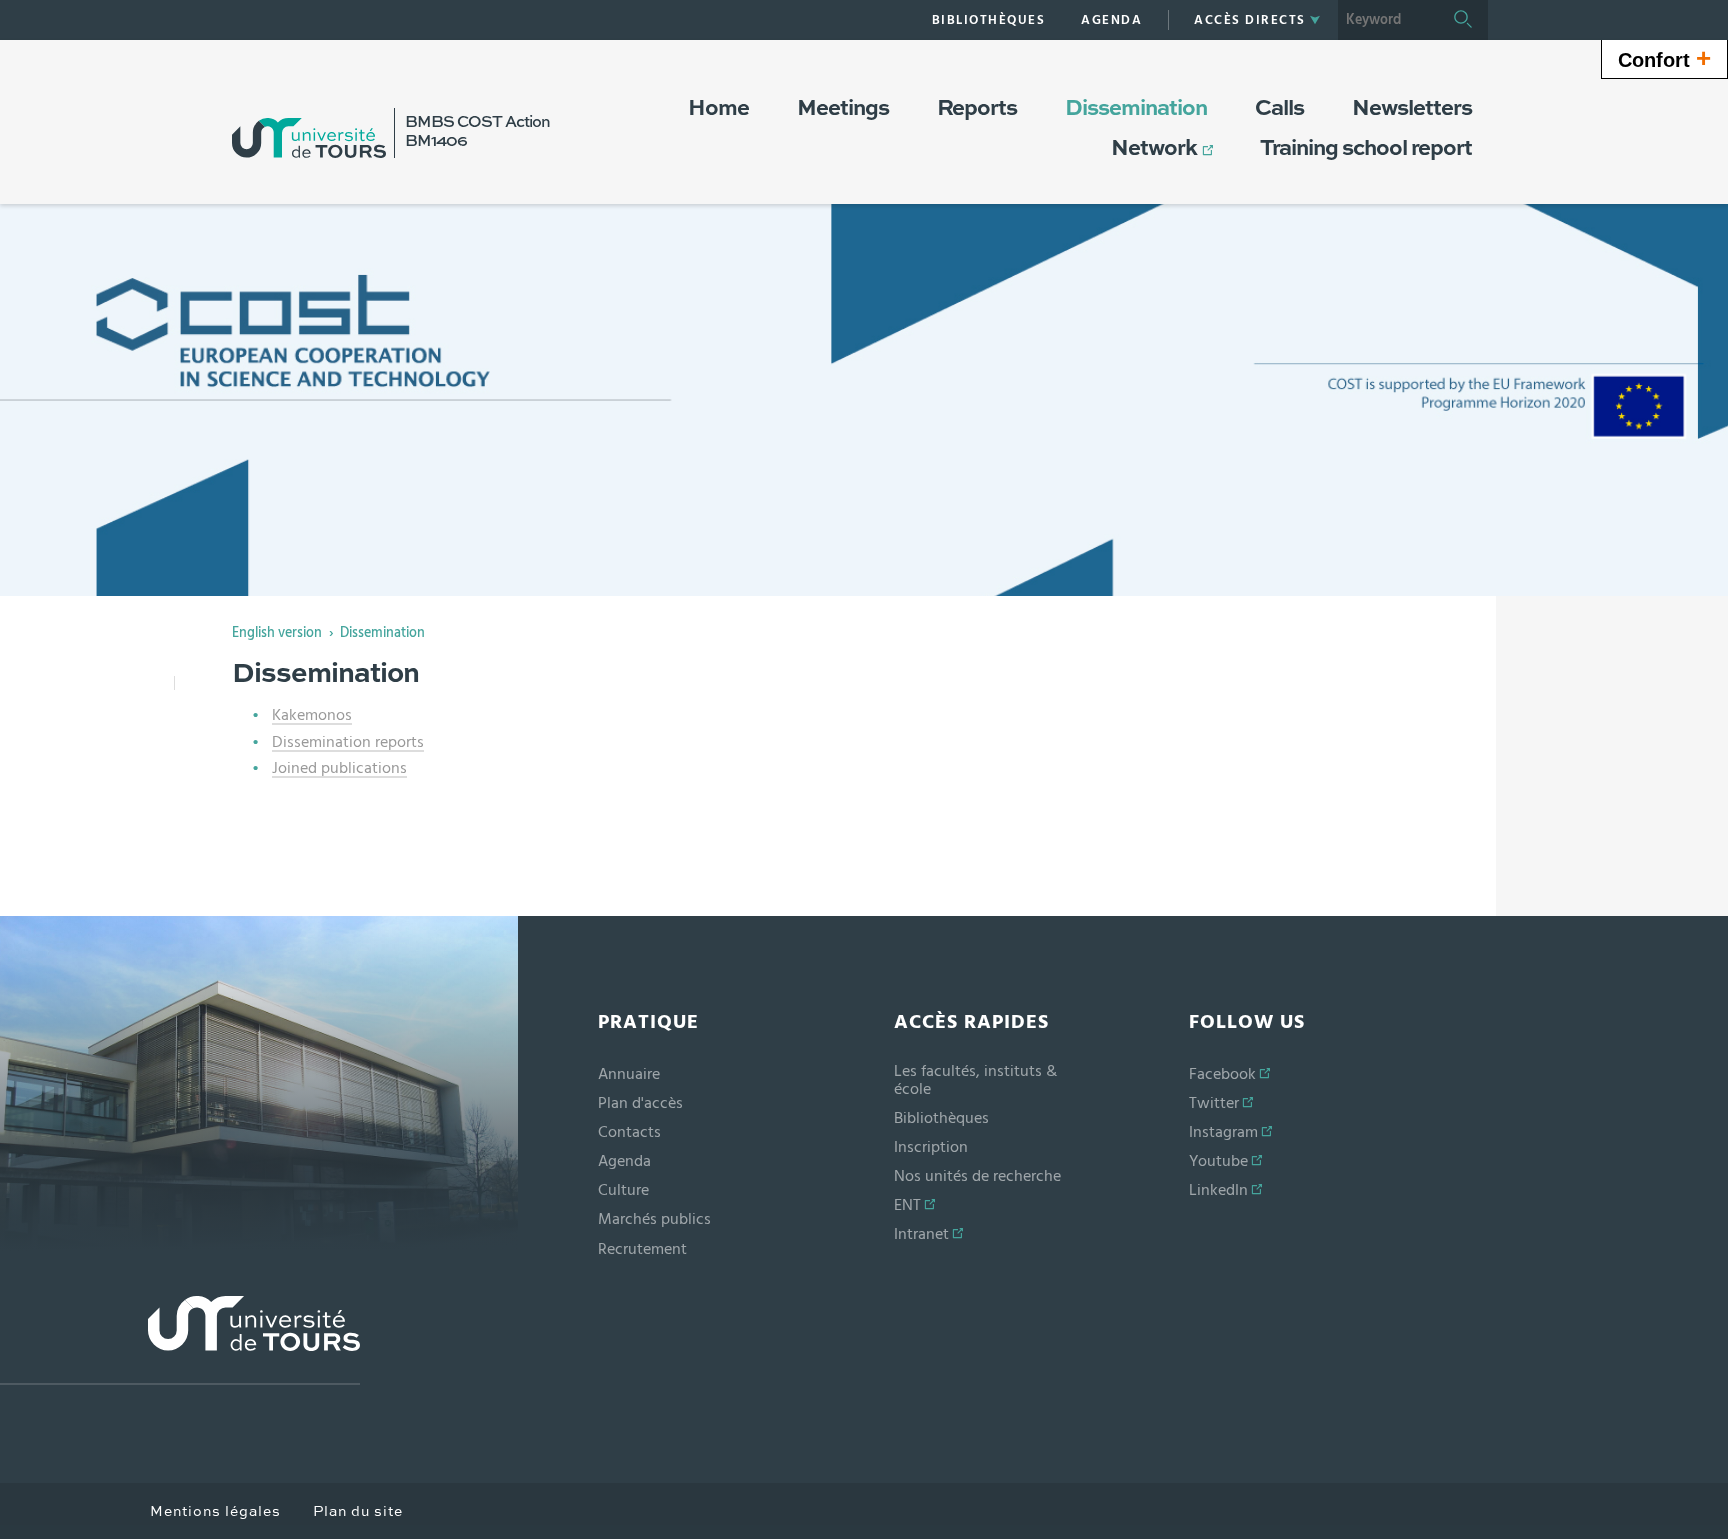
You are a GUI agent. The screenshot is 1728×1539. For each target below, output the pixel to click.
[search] (1388, 20)
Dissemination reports (348, 742)
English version (277, 633)
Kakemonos (312, 715)
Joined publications (339, 768)
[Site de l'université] (180, 1340)
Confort (1664, 58)
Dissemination (382, 633)
